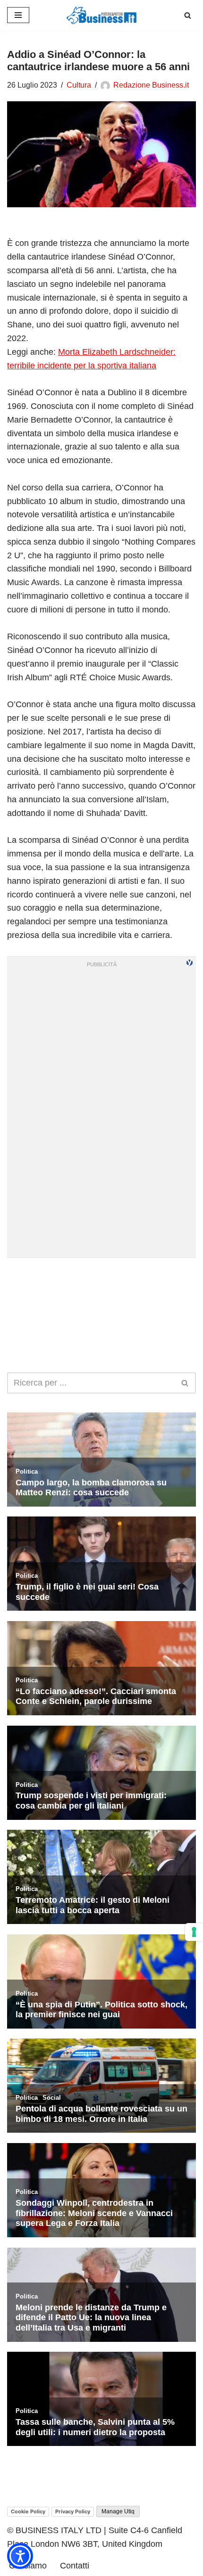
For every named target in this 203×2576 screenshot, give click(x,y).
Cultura (79, 85)
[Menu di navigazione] (18, 15)
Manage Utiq (118, 2511)
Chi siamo (28, 2566)
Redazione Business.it (151, 85)
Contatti (75, 2566)
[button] (20, 2556)
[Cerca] (188, 15)
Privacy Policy (73, 2511)
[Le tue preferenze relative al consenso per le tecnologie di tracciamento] (194, 1932)
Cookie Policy (28, 2511)
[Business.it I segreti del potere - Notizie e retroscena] (101, 15)
